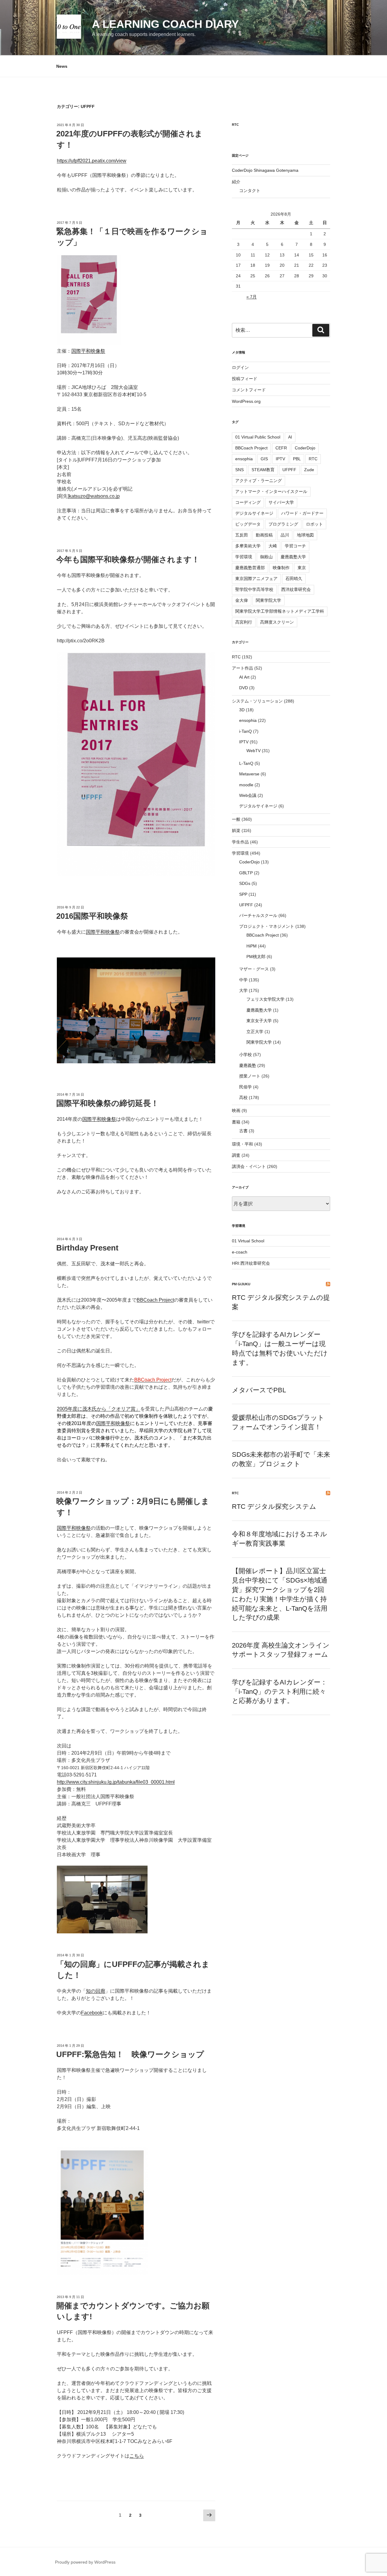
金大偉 (242, 600)
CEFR (281, 448)
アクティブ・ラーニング (259, 481)
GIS (264, 459)
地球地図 (305, 535)
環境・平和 (242, 1144)
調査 (236, 1155)
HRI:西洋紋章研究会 (251, 1263)
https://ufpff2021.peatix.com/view (92, 161)
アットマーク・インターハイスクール (271, 491)
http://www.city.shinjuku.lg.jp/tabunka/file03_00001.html (116, 1782)
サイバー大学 (281, 502)
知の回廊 (96, 1991)
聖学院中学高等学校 (254, 589)
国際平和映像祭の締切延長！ (107, 1103)
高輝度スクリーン (277, 622)
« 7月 (252, 297)
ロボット (314, 524)
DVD (244, 688)
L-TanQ (246, 763)
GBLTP (246, 873)
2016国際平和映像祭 (92, 916)
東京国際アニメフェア (256, 579)
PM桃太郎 (256, 957)
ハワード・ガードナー (302, 513)
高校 (243, 1097)
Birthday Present (87, 1248)
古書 (243, 1131)
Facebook (92, 2013)
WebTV (254, 751)
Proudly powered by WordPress (85, 2562)
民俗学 (246, 1087)
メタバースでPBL (259, 1390)
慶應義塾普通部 (250, 568)
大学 (243, 990)
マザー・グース (254, 969)
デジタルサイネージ (254, 513)
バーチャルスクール (258, 915)
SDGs (245, 883)
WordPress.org (246, 401)
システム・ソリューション (257, 701)
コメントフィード (249, 390)
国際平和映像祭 (88, 351)
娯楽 (236, 830)
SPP (243, 894)
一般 (236, 819)
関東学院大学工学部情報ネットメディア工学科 (280, 611)
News (62, 66)
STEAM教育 (263, 470)
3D (242, 710)
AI (290, 437)
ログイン (240, 367)
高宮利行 (244, 622)
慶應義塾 (248, 1065)
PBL (297, 459)
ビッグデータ (248, 524)
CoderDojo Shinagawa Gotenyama (265, 170)
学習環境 (244, 557)
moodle (246, 785)
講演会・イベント (249, 1166)
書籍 (236, 1122)
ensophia (244, 459)
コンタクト (250, 191)
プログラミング (283, 524)
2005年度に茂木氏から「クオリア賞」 (99, 1409)
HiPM (252, 946)
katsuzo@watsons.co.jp (94, 496)
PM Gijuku (241, 1284)
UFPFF (289, 470)
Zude (309, 470)
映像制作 (281, 568)
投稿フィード (245, 379)
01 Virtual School (248, 1241)
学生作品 (240, 842)
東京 (302, 568)
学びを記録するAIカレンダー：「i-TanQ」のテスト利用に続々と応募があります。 (280, 1692)
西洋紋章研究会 (296, 589)
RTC (235, 125)
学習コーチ (295, 546)
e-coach (240, 1252)
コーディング (248, 502)
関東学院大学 (268, 600)
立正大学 (255, 1032)
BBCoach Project (155, 1300)
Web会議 (248, 795)
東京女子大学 (259, 1021)
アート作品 (242, 668)
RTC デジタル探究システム (274, 1506)
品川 (285, 535)
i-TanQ (246, 731)
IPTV (280, 459)
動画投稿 (264, 535)
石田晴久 (294, 579)
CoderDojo (305, 448)
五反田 (242, 535)
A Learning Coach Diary (165, 24)
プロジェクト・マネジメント (267, 926)
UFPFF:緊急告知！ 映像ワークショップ (130, 2054)
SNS (239, 470)
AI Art (244, 677)
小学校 (246, 1055)
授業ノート (250, 1076)
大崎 (273, 546)
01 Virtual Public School (258, 437)
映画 (236, 1110)
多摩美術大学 (248, 546)
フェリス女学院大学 (265, 999)
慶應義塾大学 (293, 557)
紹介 (236, 182)
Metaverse (249, 774)
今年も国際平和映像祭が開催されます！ (128, 559)
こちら (137, 2456)
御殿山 (266, 557)
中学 (243, 980)
